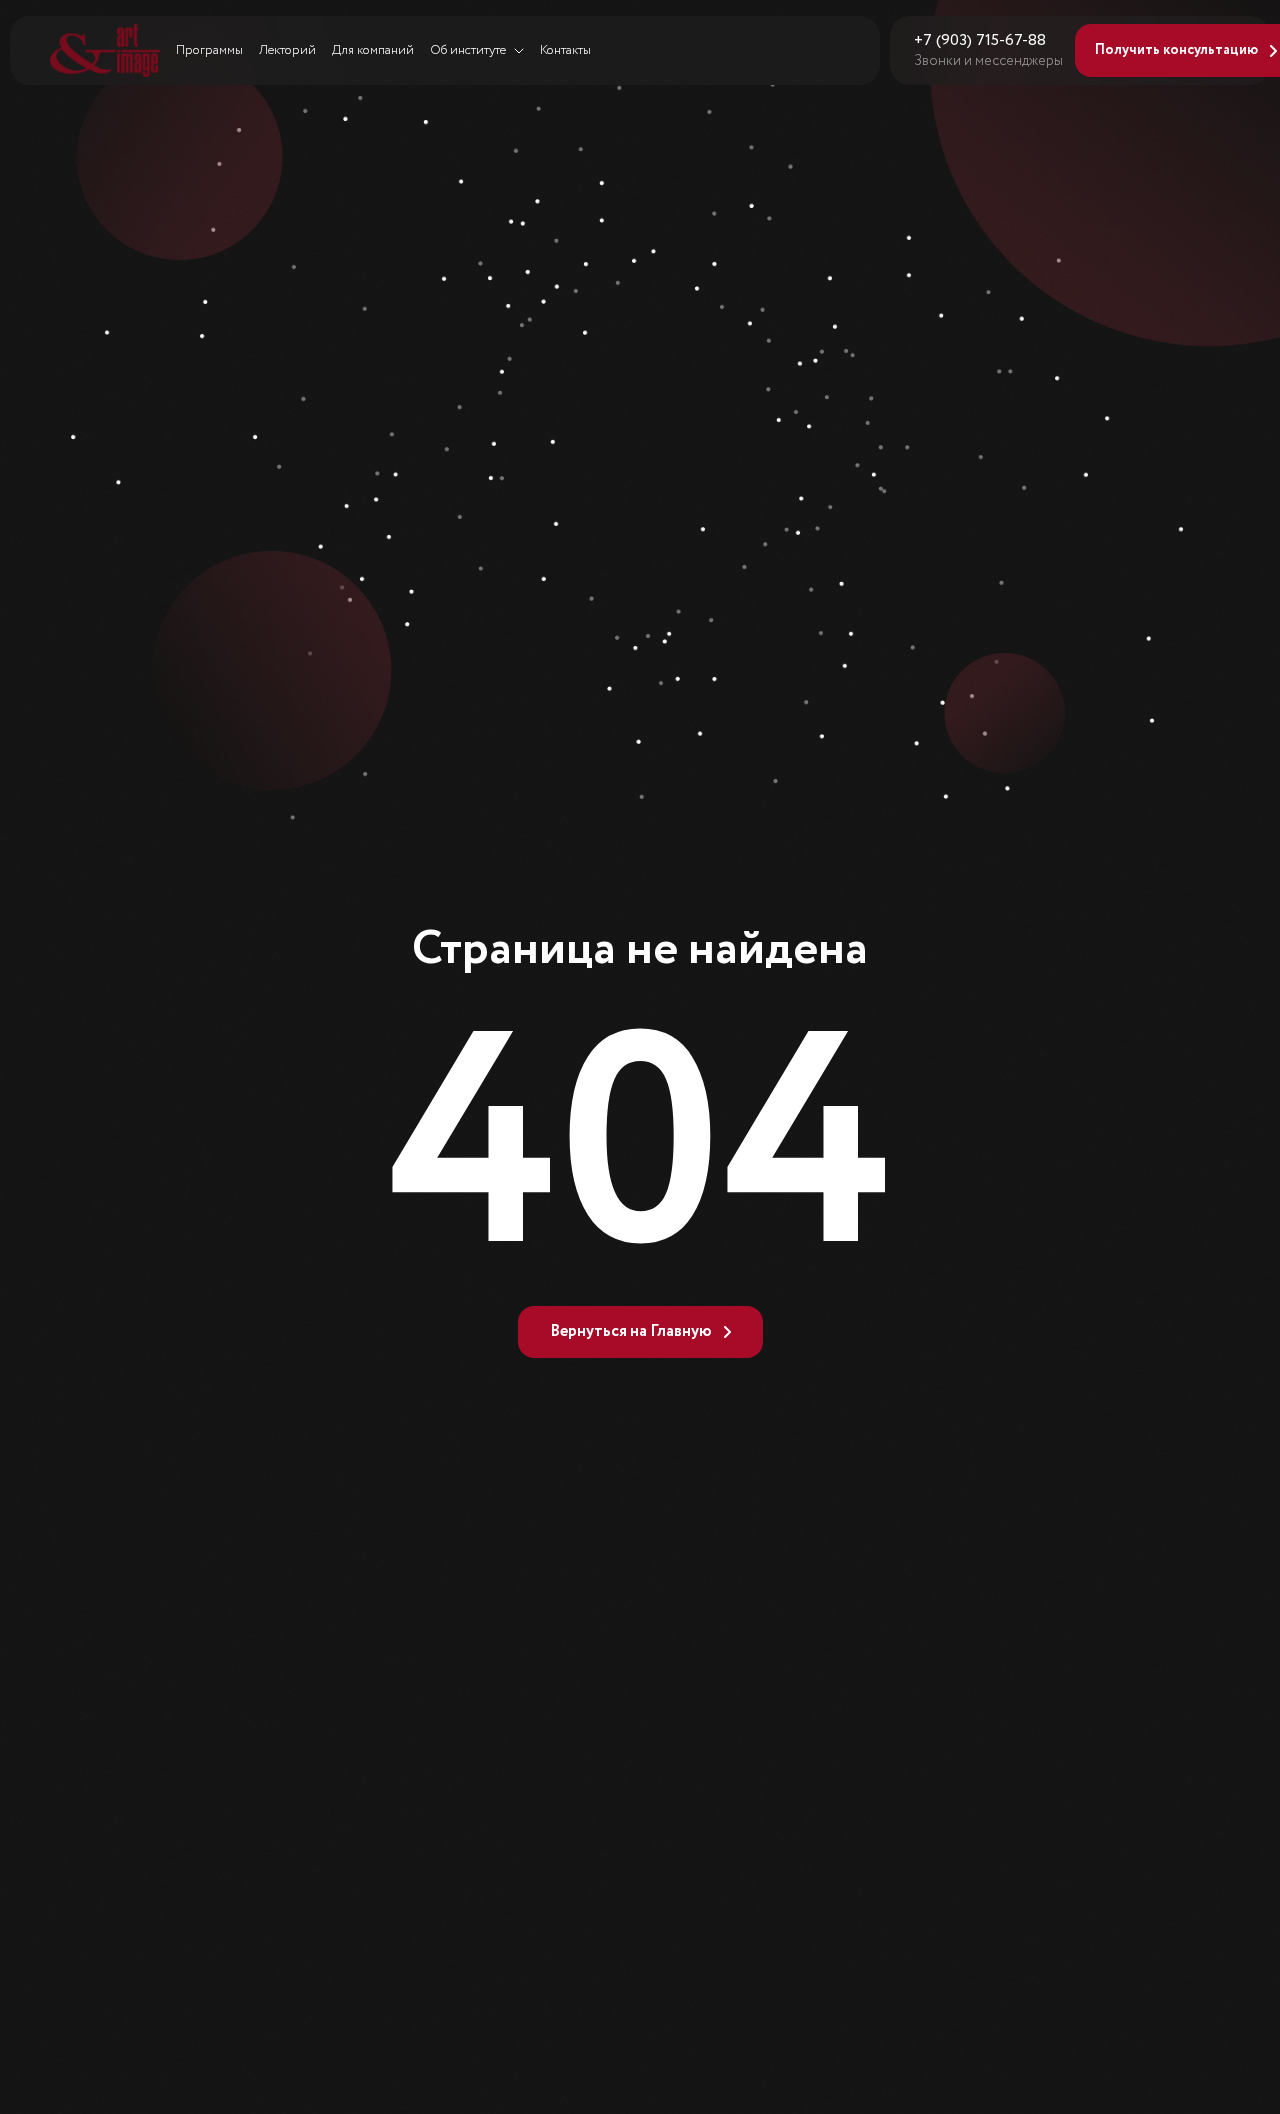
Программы (209, 50)
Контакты (565, 50)
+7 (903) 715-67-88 (980, 41)
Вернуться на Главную (631, 1331)
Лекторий (287, 50)
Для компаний (373, 50)
